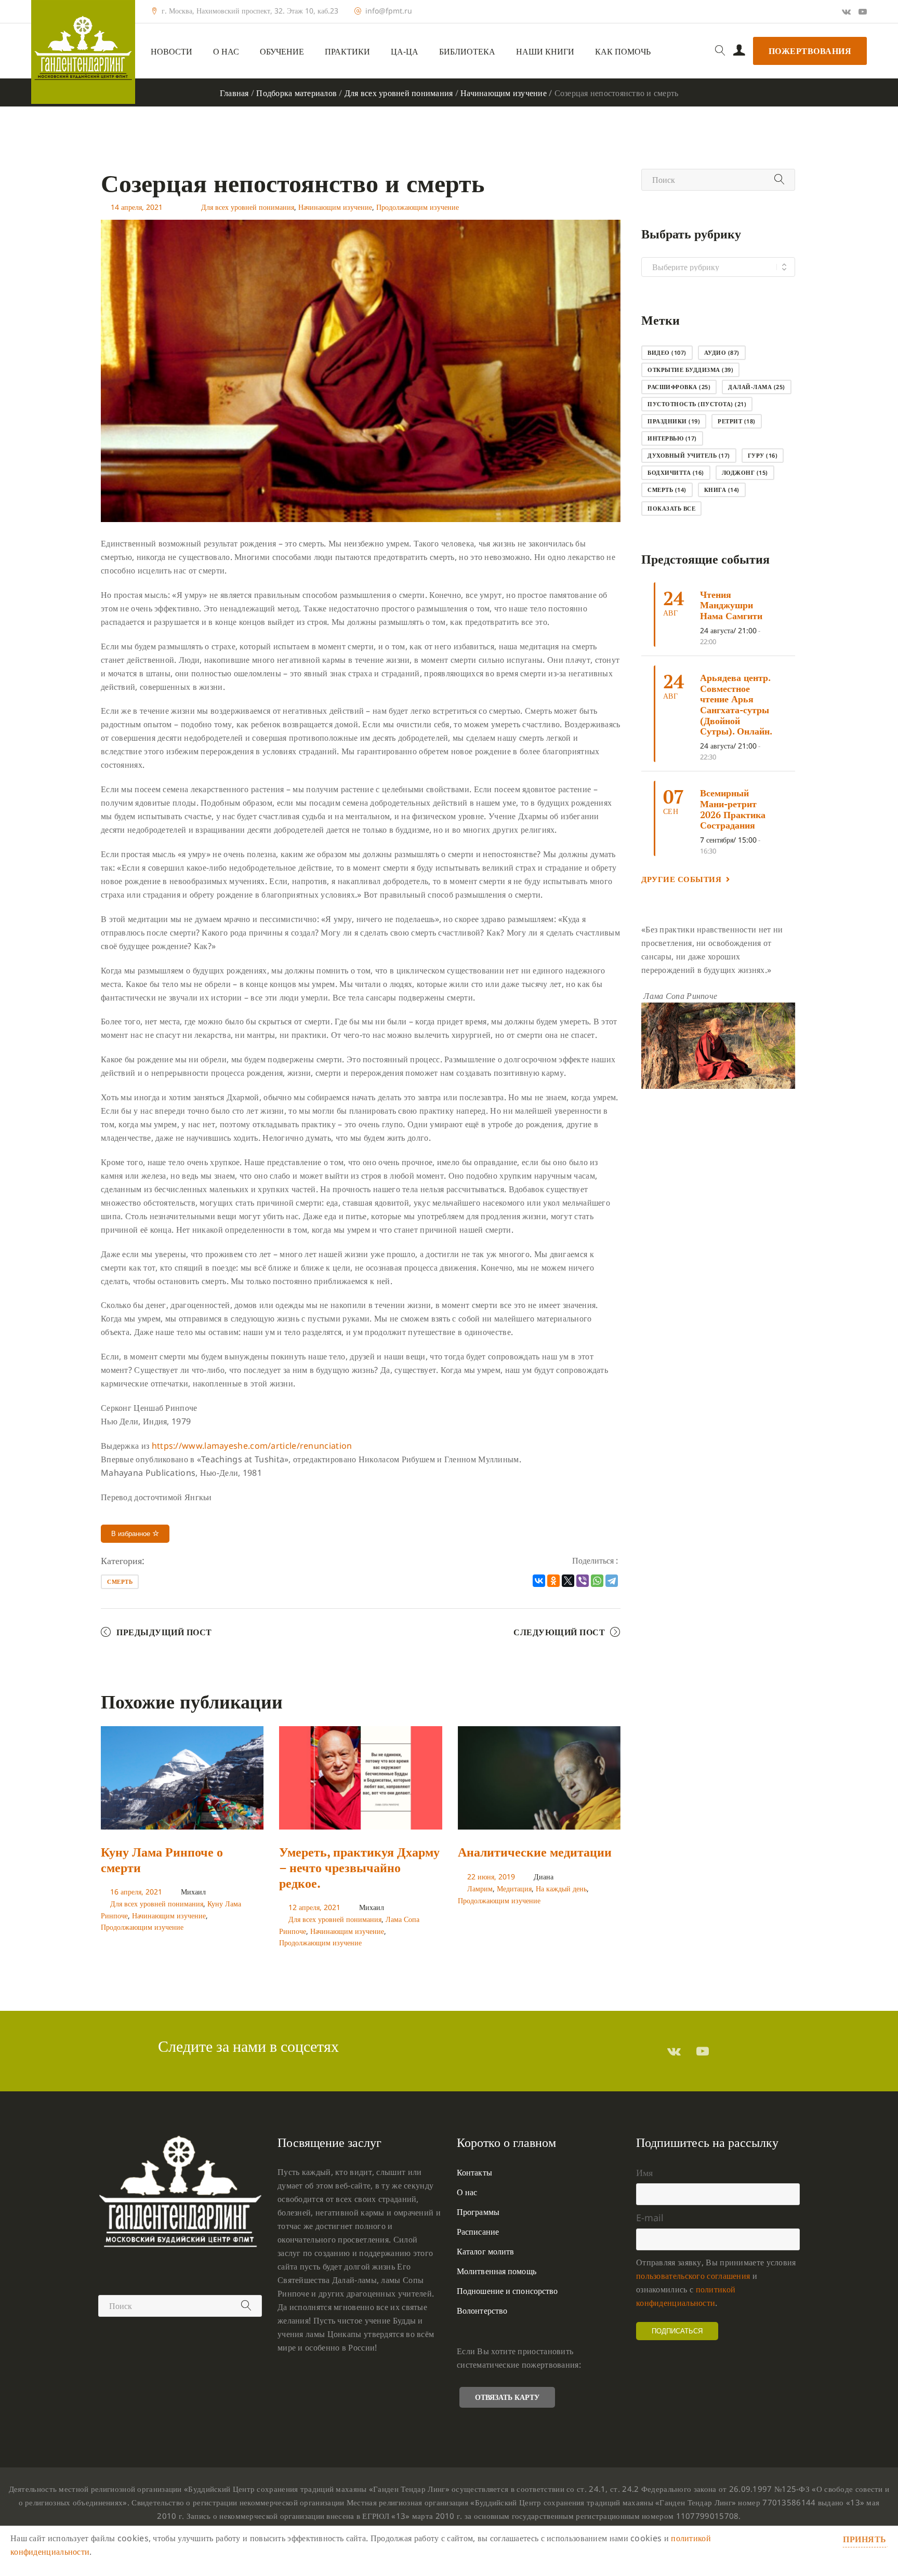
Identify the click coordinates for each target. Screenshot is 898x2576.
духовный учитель (689, 455)
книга (722, 490)
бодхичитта (676, 472)
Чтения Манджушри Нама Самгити (731, 605)
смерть (120, 1581)
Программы (478, 2212)
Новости (171, 52)
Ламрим (480, 1888)
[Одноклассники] (553, 1581)
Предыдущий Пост (164, 1632)
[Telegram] (612, 1581)
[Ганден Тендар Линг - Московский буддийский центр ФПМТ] (83, 52)
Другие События (681, 879)
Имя (644, 2172)
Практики (347, 52)
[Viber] (583, 1581)
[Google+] (846, 11)
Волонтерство (482, 2311)
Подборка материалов (296, 93)
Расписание (478, 2232)
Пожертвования (810, 51)
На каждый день (561, 1888)
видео (667, 352)
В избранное (132, 1534)
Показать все (671, 508)
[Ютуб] (863, 11)
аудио (722, 352)
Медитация (514, 1888)
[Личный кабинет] (739, 51)
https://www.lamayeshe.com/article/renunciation (252, 1446)
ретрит (737, 421)
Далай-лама (757, 387)
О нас (226, 52)
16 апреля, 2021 (136, 1892)
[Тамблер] (674, 2051)
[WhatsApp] (597, 1581)
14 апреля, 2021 (137, 207)
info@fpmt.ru (389, 11)
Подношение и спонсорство (507, 2291)
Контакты (474, 2172)
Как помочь (623, 52)
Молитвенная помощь (497, 2271)
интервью (672, 438)
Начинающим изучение (504, 93)
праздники (674, 421)
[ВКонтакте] (539, 1581)
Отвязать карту (507, 2397)
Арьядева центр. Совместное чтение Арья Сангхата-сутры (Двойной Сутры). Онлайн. (736, 704)
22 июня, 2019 (491, 1877)
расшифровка (679, 387)
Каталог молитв (485, 2251)
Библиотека (467, 52)
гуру (763, 455)
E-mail (650, 2218)
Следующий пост (559, 1632)
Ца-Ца (405, 52)
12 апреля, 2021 (314, 1907)
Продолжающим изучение (418, 207)
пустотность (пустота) (697, 404)
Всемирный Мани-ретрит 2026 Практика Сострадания (733, 809)
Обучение (282, 52)
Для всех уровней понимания (399, 93)
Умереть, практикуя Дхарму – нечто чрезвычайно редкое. (359, 1867)
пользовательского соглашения (693, 2276)
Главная (234, 93)
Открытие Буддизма (690, 370)
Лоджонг (745, 472)
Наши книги (545, 52)
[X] (568, 1581)
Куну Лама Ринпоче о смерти (162, 1860)
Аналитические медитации (535, 1852)
